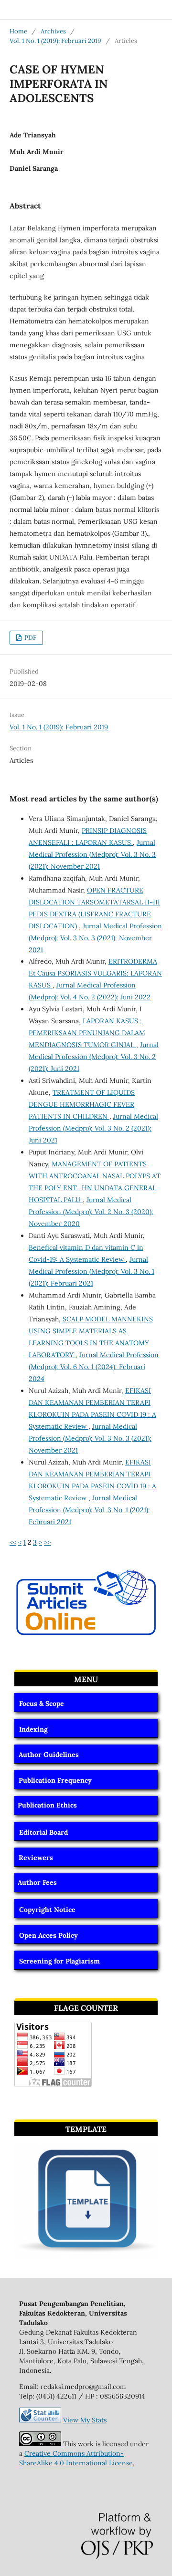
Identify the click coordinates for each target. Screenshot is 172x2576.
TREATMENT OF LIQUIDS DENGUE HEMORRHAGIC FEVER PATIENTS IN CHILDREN (82, 1104)
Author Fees (37, 1882)
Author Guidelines (49, 1755)
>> (47, 1542)
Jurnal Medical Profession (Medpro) (76, 9)
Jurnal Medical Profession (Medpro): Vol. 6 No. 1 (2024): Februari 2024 (94, 1367)
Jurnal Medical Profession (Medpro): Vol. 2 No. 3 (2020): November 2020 (91, 1212)
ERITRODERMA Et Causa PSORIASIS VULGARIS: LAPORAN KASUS (95, 973)
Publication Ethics (47, 1805)
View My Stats (85, 2420)
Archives (53, 31)
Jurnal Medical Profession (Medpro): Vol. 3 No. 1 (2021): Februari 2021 (91, 1271)
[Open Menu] (10, 10)
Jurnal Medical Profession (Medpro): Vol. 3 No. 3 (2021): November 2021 (92, 854)
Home (18, 31)
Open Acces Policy (48, 1935)
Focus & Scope (42, 1703)
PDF (30, 638)
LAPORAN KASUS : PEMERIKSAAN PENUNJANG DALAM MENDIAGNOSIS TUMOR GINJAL (87, 1033)
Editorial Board (43, 1832)
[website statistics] (40, 2420)
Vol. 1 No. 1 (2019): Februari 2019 (55, 41)
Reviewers (36, 1858)
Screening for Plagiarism (59, 1961)
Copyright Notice (47, 1910)
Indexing (33, 1729)
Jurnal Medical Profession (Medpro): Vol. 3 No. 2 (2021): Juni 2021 (94, 1057)
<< (13, 1542)
